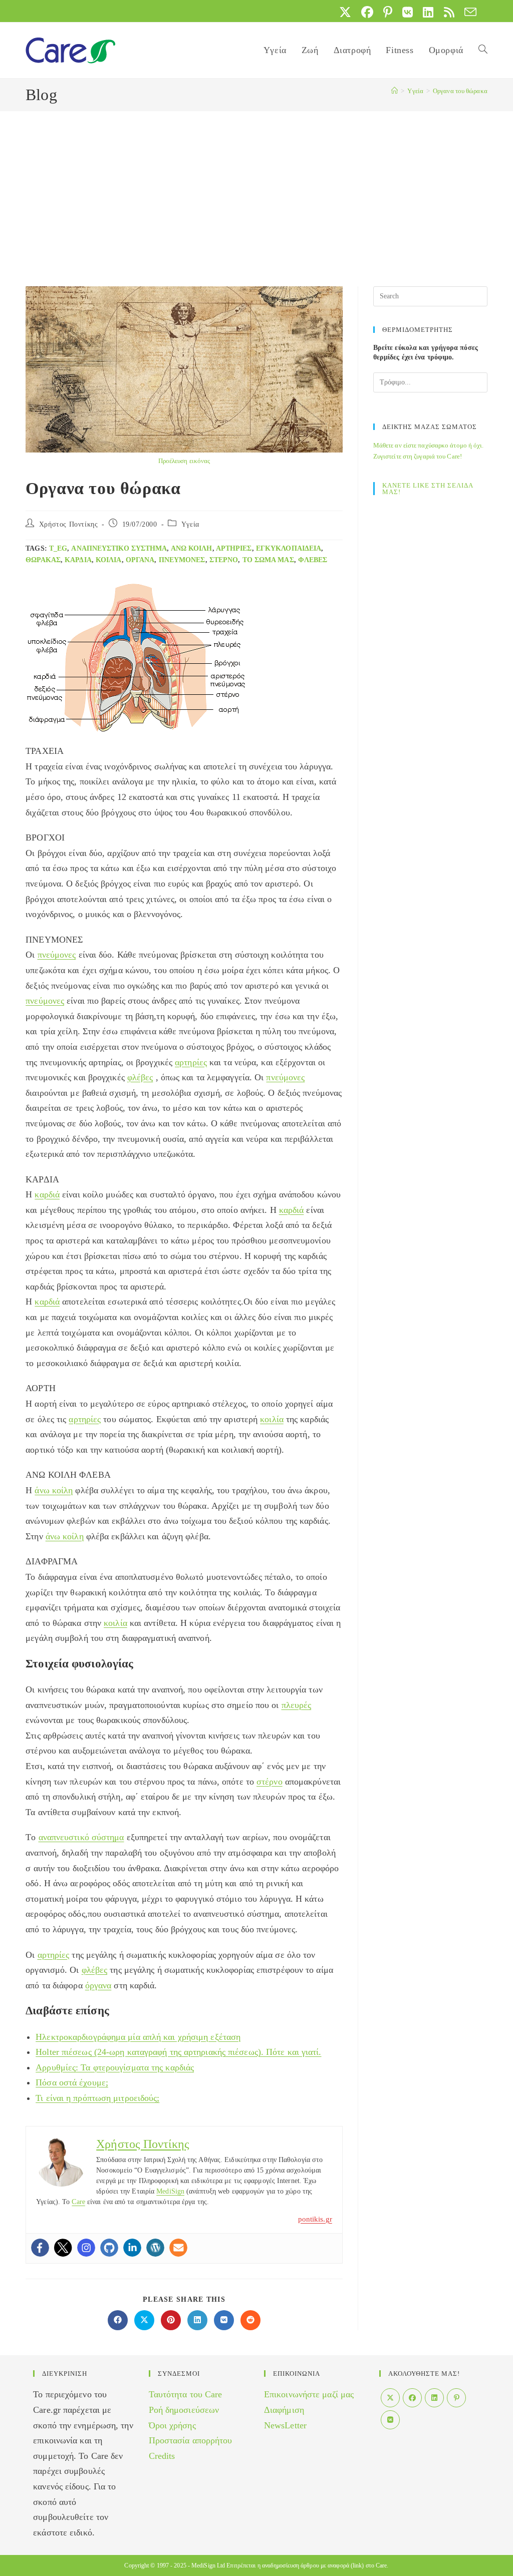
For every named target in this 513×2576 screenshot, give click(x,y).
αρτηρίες (234, 548)
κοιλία (109, 560)
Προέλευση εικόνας (184, 461)
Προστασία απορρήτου (191, 2440)
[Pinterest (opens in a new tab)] (388, 12)
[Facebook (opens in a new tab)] (367, 12)
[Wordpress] (155, 2248)
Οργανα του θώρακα (460, 91)
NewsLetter (285, 2425)
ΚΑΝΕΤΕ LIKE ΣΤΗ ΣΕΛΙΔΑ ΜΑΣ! (428, 489)
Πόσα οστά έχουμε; (72, 2082)
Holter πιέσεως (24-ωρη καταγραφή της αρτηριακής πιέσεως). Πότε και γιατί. (178, 2052)
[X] (390, 2398)
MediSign (170, 2191)
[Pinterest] (456, 2398)
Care (78, 2202)
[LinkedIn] (434, 2398)
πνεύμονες (182, 560)
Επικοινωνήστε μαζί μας (309, 2394)
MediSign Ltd (208, 2565)
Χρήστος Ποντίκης (69, 524)
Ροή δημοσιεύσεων (184, 2410)
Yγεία (190, 524)
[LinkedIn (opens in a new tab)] (428, 12)
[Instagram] (86, 2248)
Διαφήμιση (284, 2410)
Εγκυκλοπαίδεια (289, 548)
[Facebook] (40, 2248)
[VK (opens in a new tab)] (408, 12)
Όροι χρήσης (172, 2425)
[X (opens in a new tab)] (345, 12)
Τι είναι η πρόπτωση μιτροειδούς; (97, 2098)
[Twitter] (63, 2248)
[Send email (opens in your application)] (468, 12)
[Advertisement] (256, 186)
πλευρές (297, 1705)
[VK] (390, 2420)
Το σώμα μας (268, 560)
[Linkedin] (132, 2248)
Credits (162, 2456)
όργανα (140, 560)
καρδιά (78, 560)
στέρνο (224, 560)
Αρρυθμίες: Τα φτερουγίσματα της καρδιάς (115, 2067)
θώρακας (43, 560)
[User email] (178, 2248)
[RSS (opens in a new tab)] (449, 12)
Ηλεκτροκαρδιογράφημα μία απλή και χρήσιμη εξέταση (138, 2037)
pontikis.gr (315, 2219)
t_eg (58, 548)
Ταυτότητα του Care (186, 2394)
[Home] (395, 91)
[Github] (109, 2248)
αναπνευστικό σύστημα (119, 548)
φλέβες (313, 560)
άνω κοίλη (192, 548)
